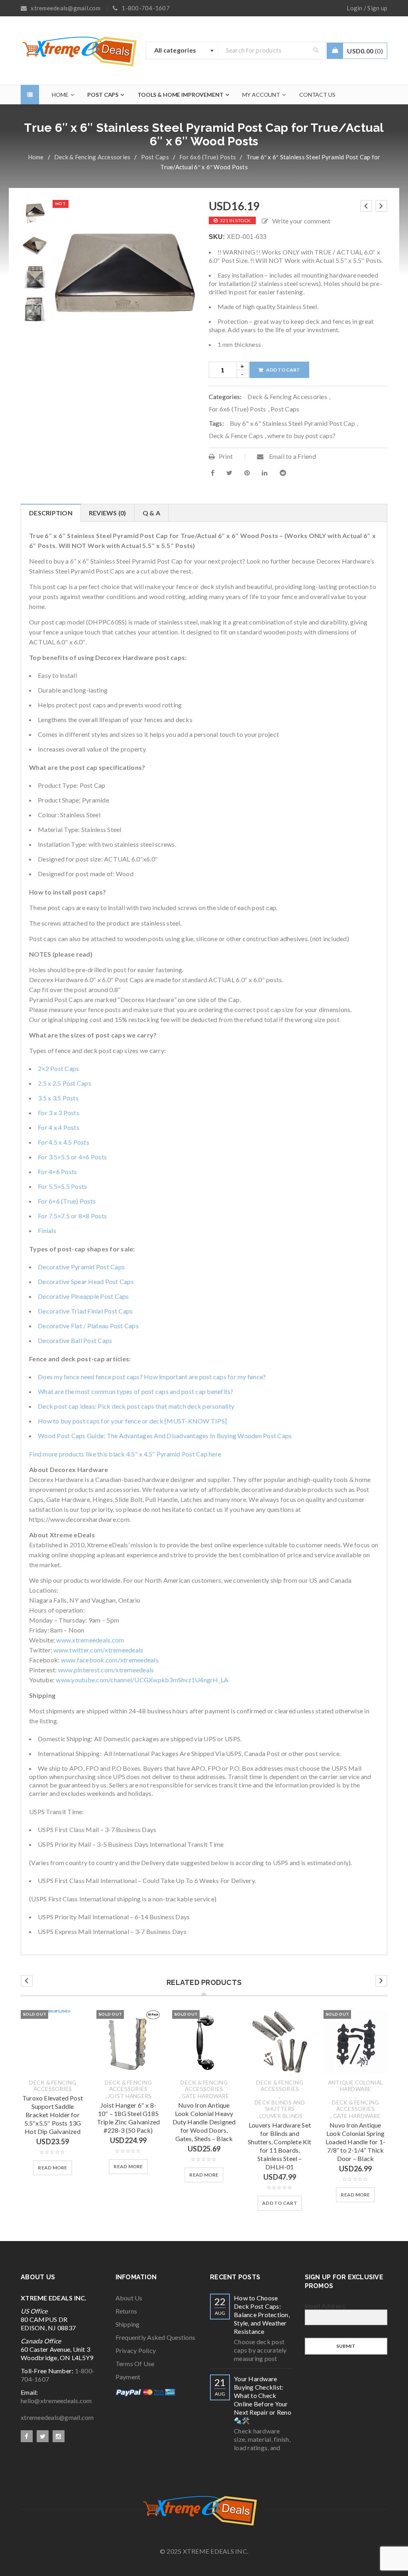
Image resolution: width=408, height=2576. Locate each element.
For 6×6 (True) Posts (67, 1201)
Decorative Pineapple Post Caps (83, 1296)
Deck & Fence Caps (236, 436)
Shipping (128, 2324)
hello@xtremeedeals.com (56, 2401)
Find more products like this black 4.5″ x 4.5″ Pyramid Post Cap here (125, 1454)
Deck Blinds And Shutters (280, 2106)
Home (36, 157)
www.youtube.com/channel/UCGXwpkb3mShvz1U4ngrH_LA (142, 1680)
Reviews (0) (108, 513)
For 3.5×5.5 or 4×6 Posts (72, 1157)
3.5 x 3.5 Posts (58, 1098)
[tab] (51, 513)
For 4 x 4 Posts (59, 1127)
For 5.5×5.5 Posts (62, 1186)
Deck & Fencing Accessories (92, 157)
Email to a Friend (292, 456)
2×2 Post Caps (58, 1068)
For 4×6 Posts (57, 1172)
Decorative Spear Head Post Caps (86, 1281)
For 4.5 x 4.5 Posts (64, 1142)
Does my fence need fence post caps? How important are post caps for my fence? (152, 1377)
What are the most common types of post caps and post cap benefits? (136, 1391)
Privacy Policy (136, 2350)
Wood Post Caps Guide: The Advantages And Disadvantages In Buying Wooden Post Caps (165, 1436)
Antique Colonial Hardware (356, 2086)
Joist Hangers (129, 2096)
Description (51, 513)
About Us (129, 2298)
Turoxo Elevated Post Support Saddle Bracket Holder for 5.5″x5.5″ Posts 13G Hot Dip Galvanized (53, 2115)
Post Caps (155, 157)
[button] (280, 2203)
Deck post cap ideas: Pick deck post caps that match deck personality (136, 1406)
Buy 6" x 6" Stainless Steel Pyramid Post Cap (292, 423)
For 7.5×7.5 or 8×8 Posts (72, 1216)
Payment (128, 2377)
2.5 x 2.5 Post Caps (65, 1083)
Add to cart (283, 370)
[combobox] (182, 51)
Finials (47, 1230)
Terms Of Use (135, 2364)
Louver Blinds (281, 2116)
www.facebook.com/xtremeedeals (110, 1660)
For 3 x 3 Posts (59, 1113)
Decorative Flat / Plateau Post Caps (88, 1326)
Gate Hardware (205, 2096)
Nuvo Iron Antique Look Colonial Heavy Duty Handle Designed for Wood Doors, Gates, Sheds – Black (204, 2122)
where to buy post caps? (301, 436)
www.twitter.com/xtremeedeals (98, 1650)
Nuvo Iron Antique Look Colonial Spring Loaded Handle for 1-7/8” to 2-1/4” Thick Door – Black (355, 2142)
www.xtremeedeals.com (90, 1640)
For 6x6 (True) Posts (208, 157)
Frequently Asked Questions (156, 2337)
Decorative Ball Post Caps (75, 1340)
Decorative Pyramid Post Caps (81, 1267)
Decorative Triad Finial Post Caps (85, 1311)
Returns (127, 2311)
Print (226, 456)
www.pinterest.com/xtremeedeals (106, 1670)
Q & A (151, 513)
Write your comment (301, 221)
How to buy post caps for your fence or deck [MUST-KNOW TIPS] (132, 1421)
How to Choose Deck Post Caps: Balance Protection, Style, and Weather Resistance (262, 2315)
